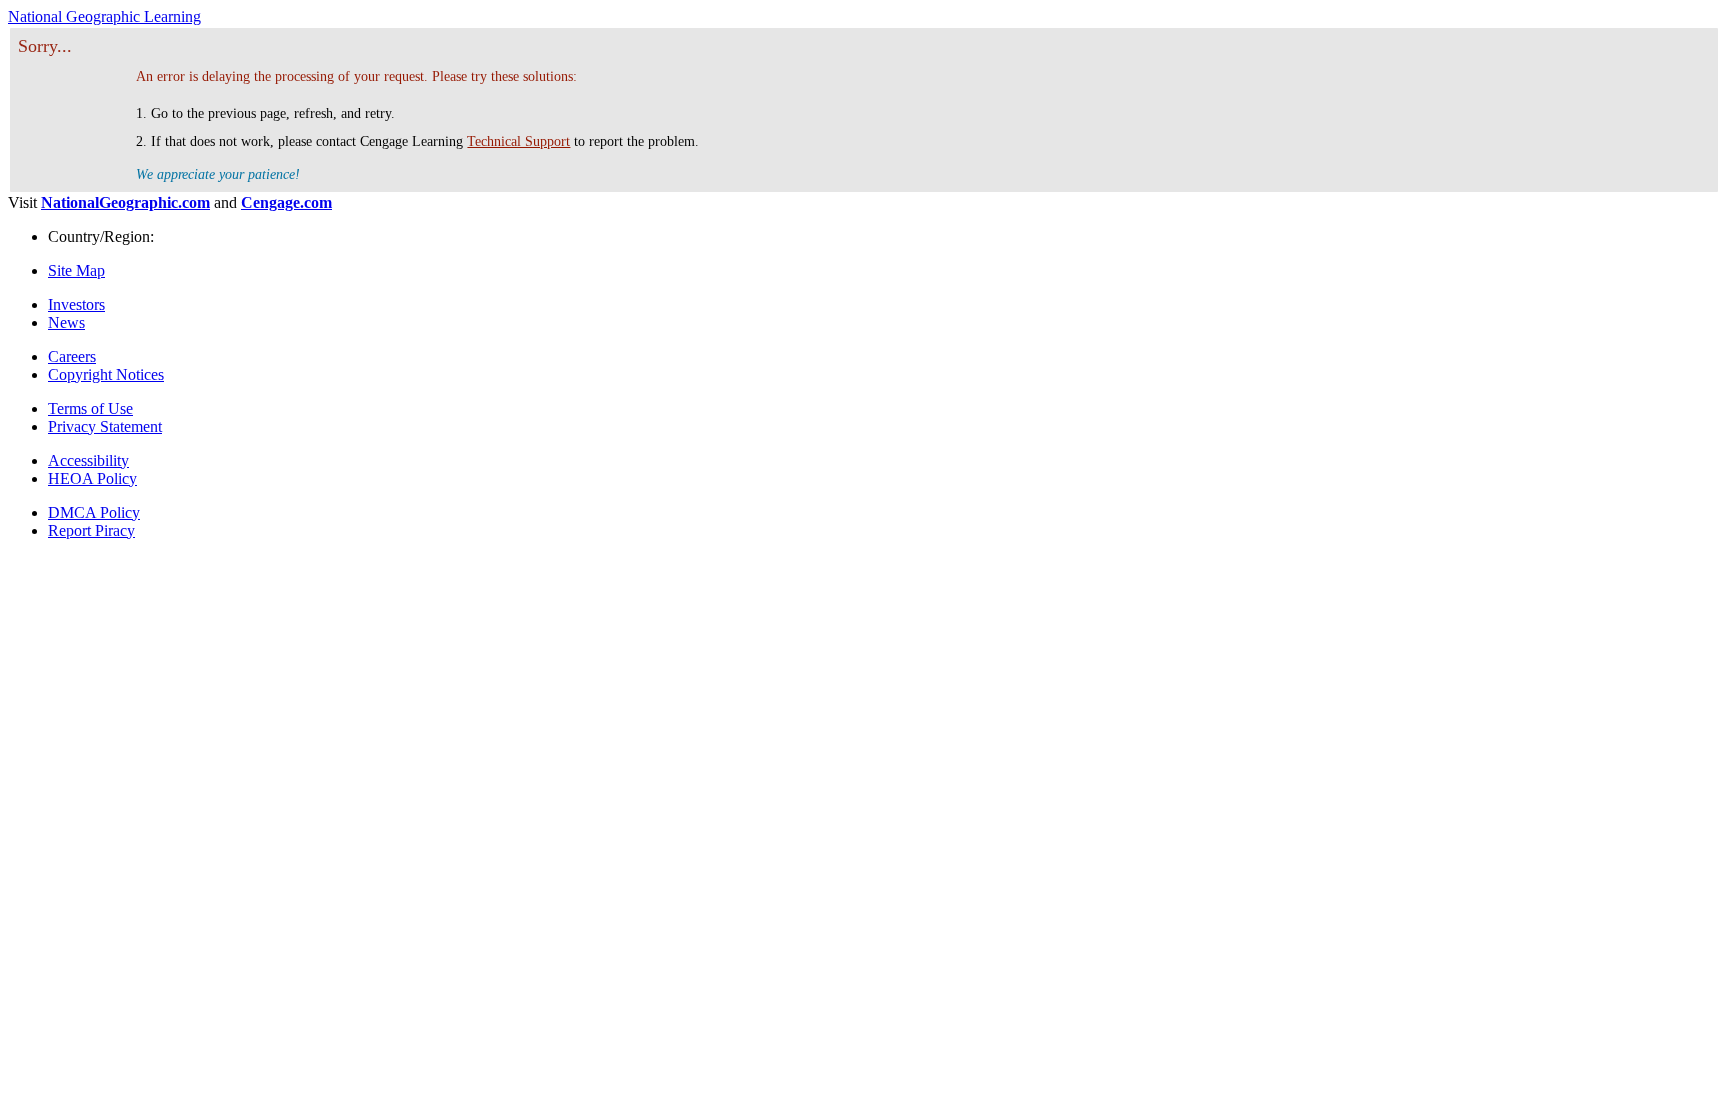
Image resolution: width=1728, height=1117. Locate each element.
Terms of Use (90, 408)
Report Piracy (91, 530)
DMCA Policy (94, 512)
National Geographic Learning (104, 16)
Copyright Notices (106, 374)
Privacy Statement (105, 426)
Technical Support (518, 141)
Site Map (76, 270)
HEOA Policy (92, 478)
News (66, 322)
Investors (76, 304)
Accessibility (88, 460)
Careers (72, 356)
